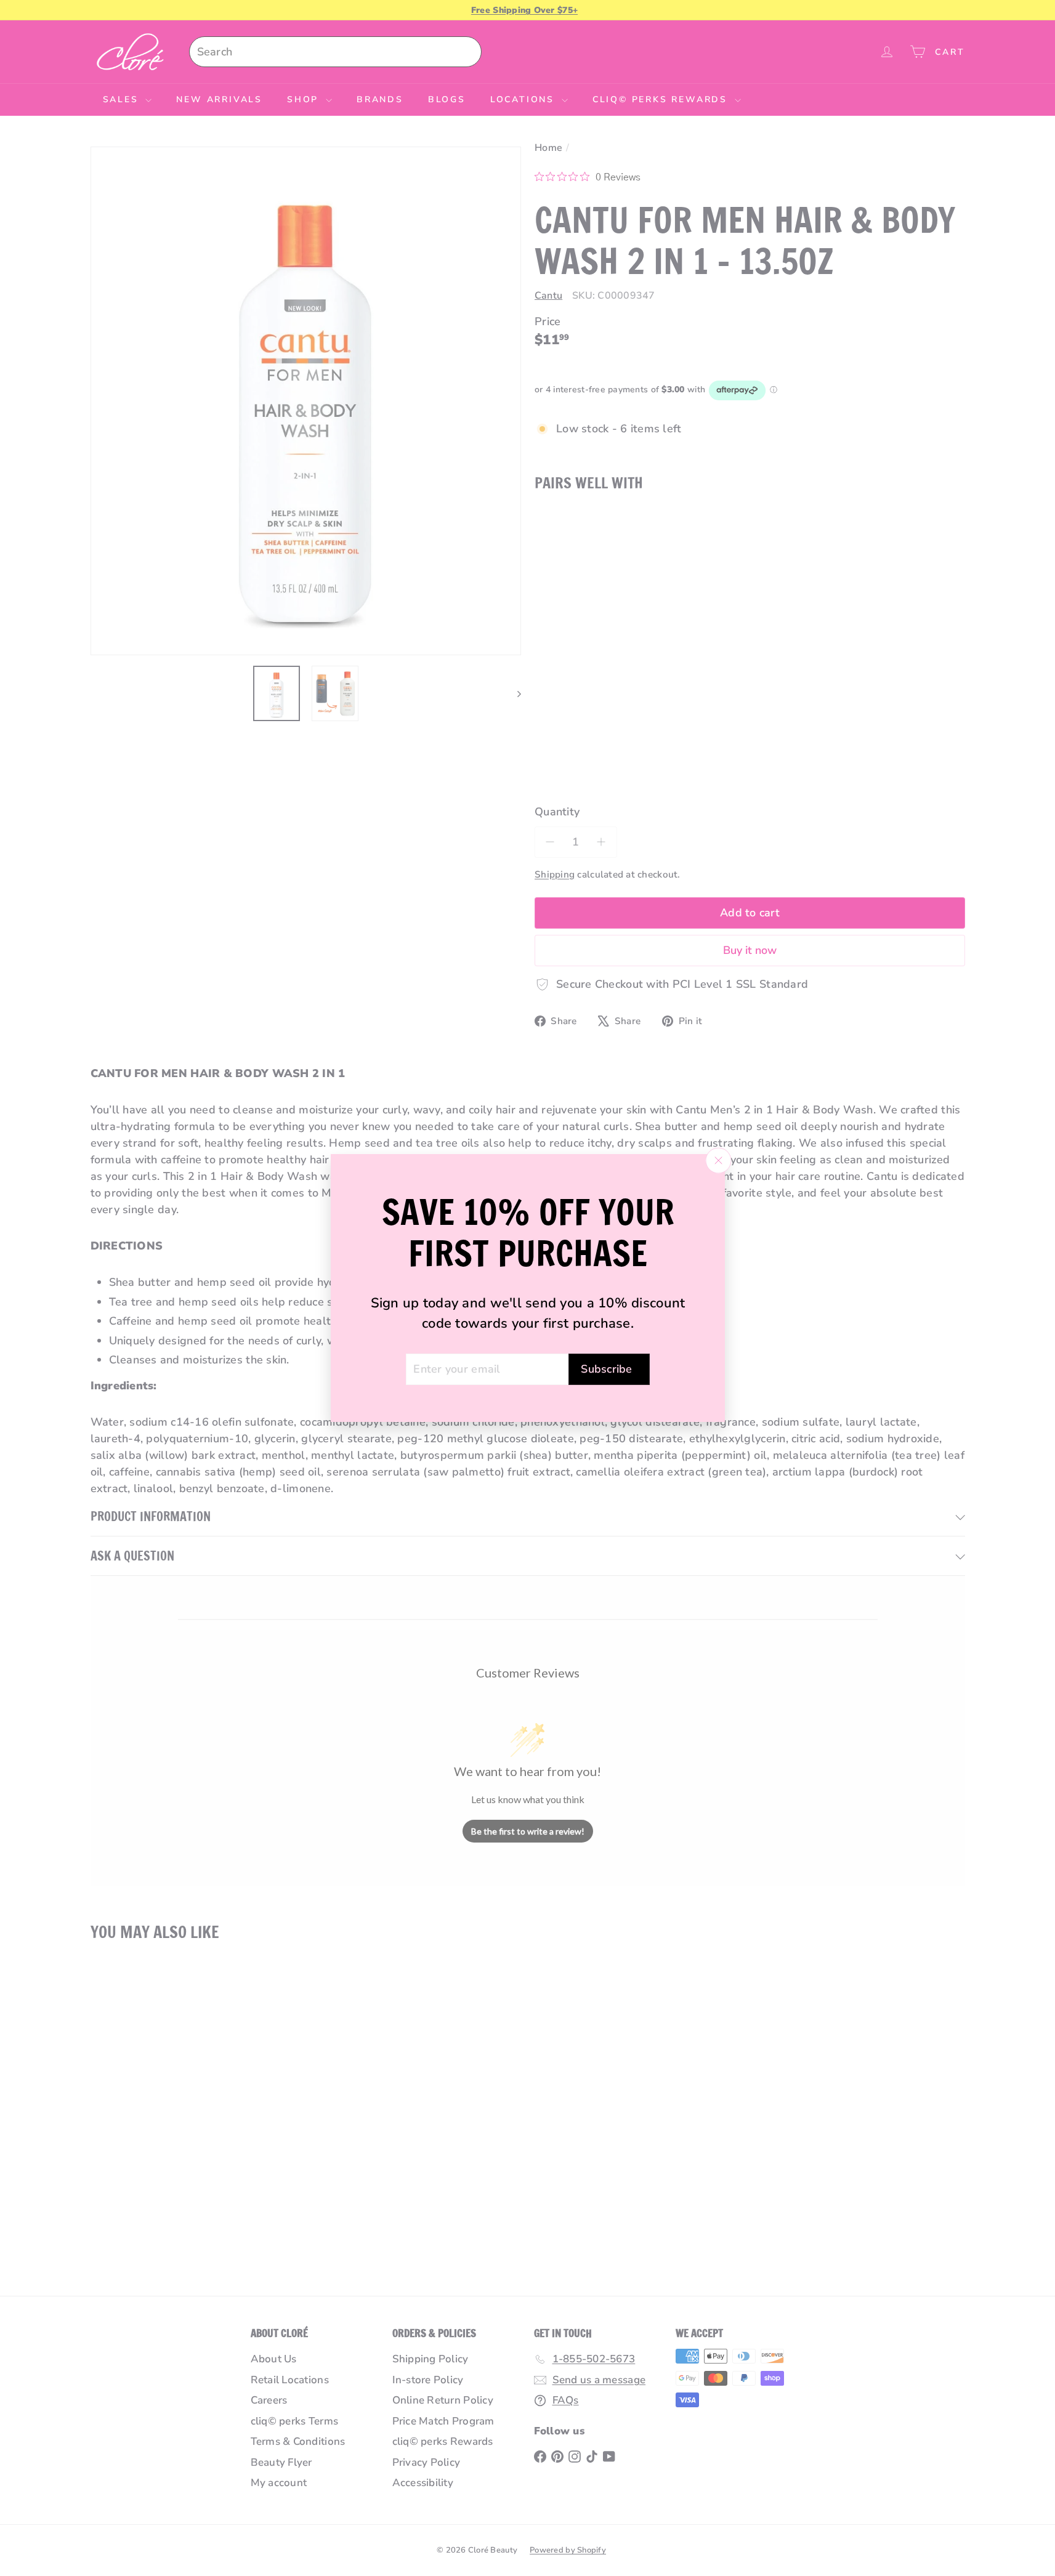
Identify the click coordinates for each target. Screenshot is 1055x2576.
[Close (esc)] (718, 1160)
